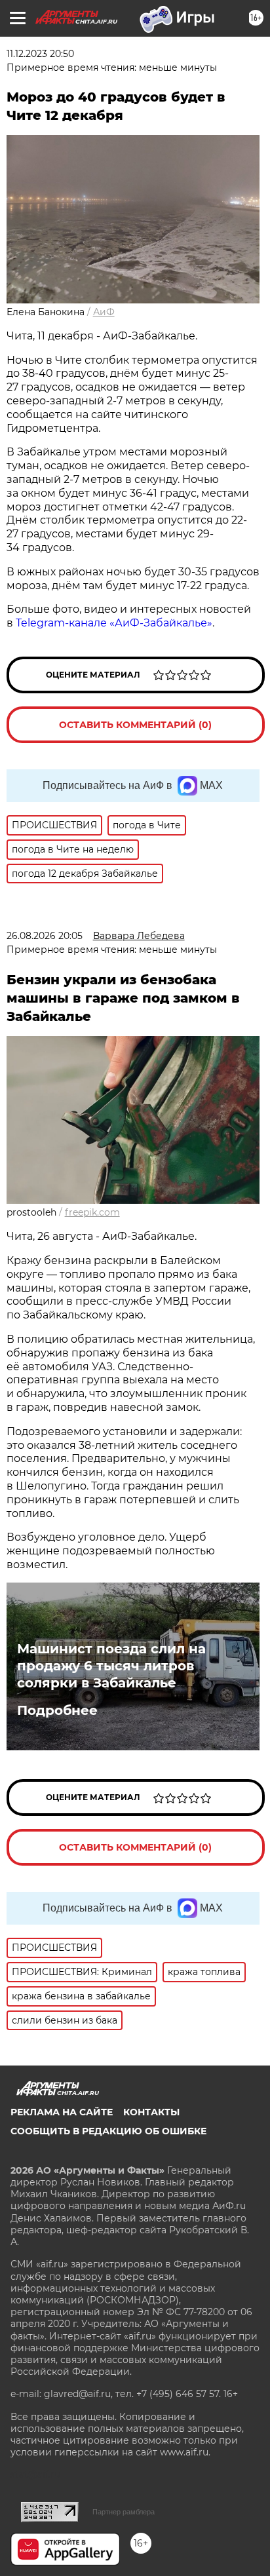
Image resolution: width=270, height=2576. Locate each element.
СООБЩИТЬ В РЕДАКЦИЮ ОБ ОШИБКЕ (108, 2131)
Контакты (151, 2112)
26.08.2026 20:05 (45, 936)
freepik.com (92, 1212)
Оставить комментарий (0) (135, 725)
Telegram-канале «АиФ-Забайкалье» (114, 623)
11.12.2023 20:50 (40, 54)
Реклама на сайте (62, 2112)
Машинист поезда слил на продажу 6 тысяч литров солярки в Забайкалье (111, 1666)
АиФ (104, 312)
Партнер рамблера (124, 2512)
